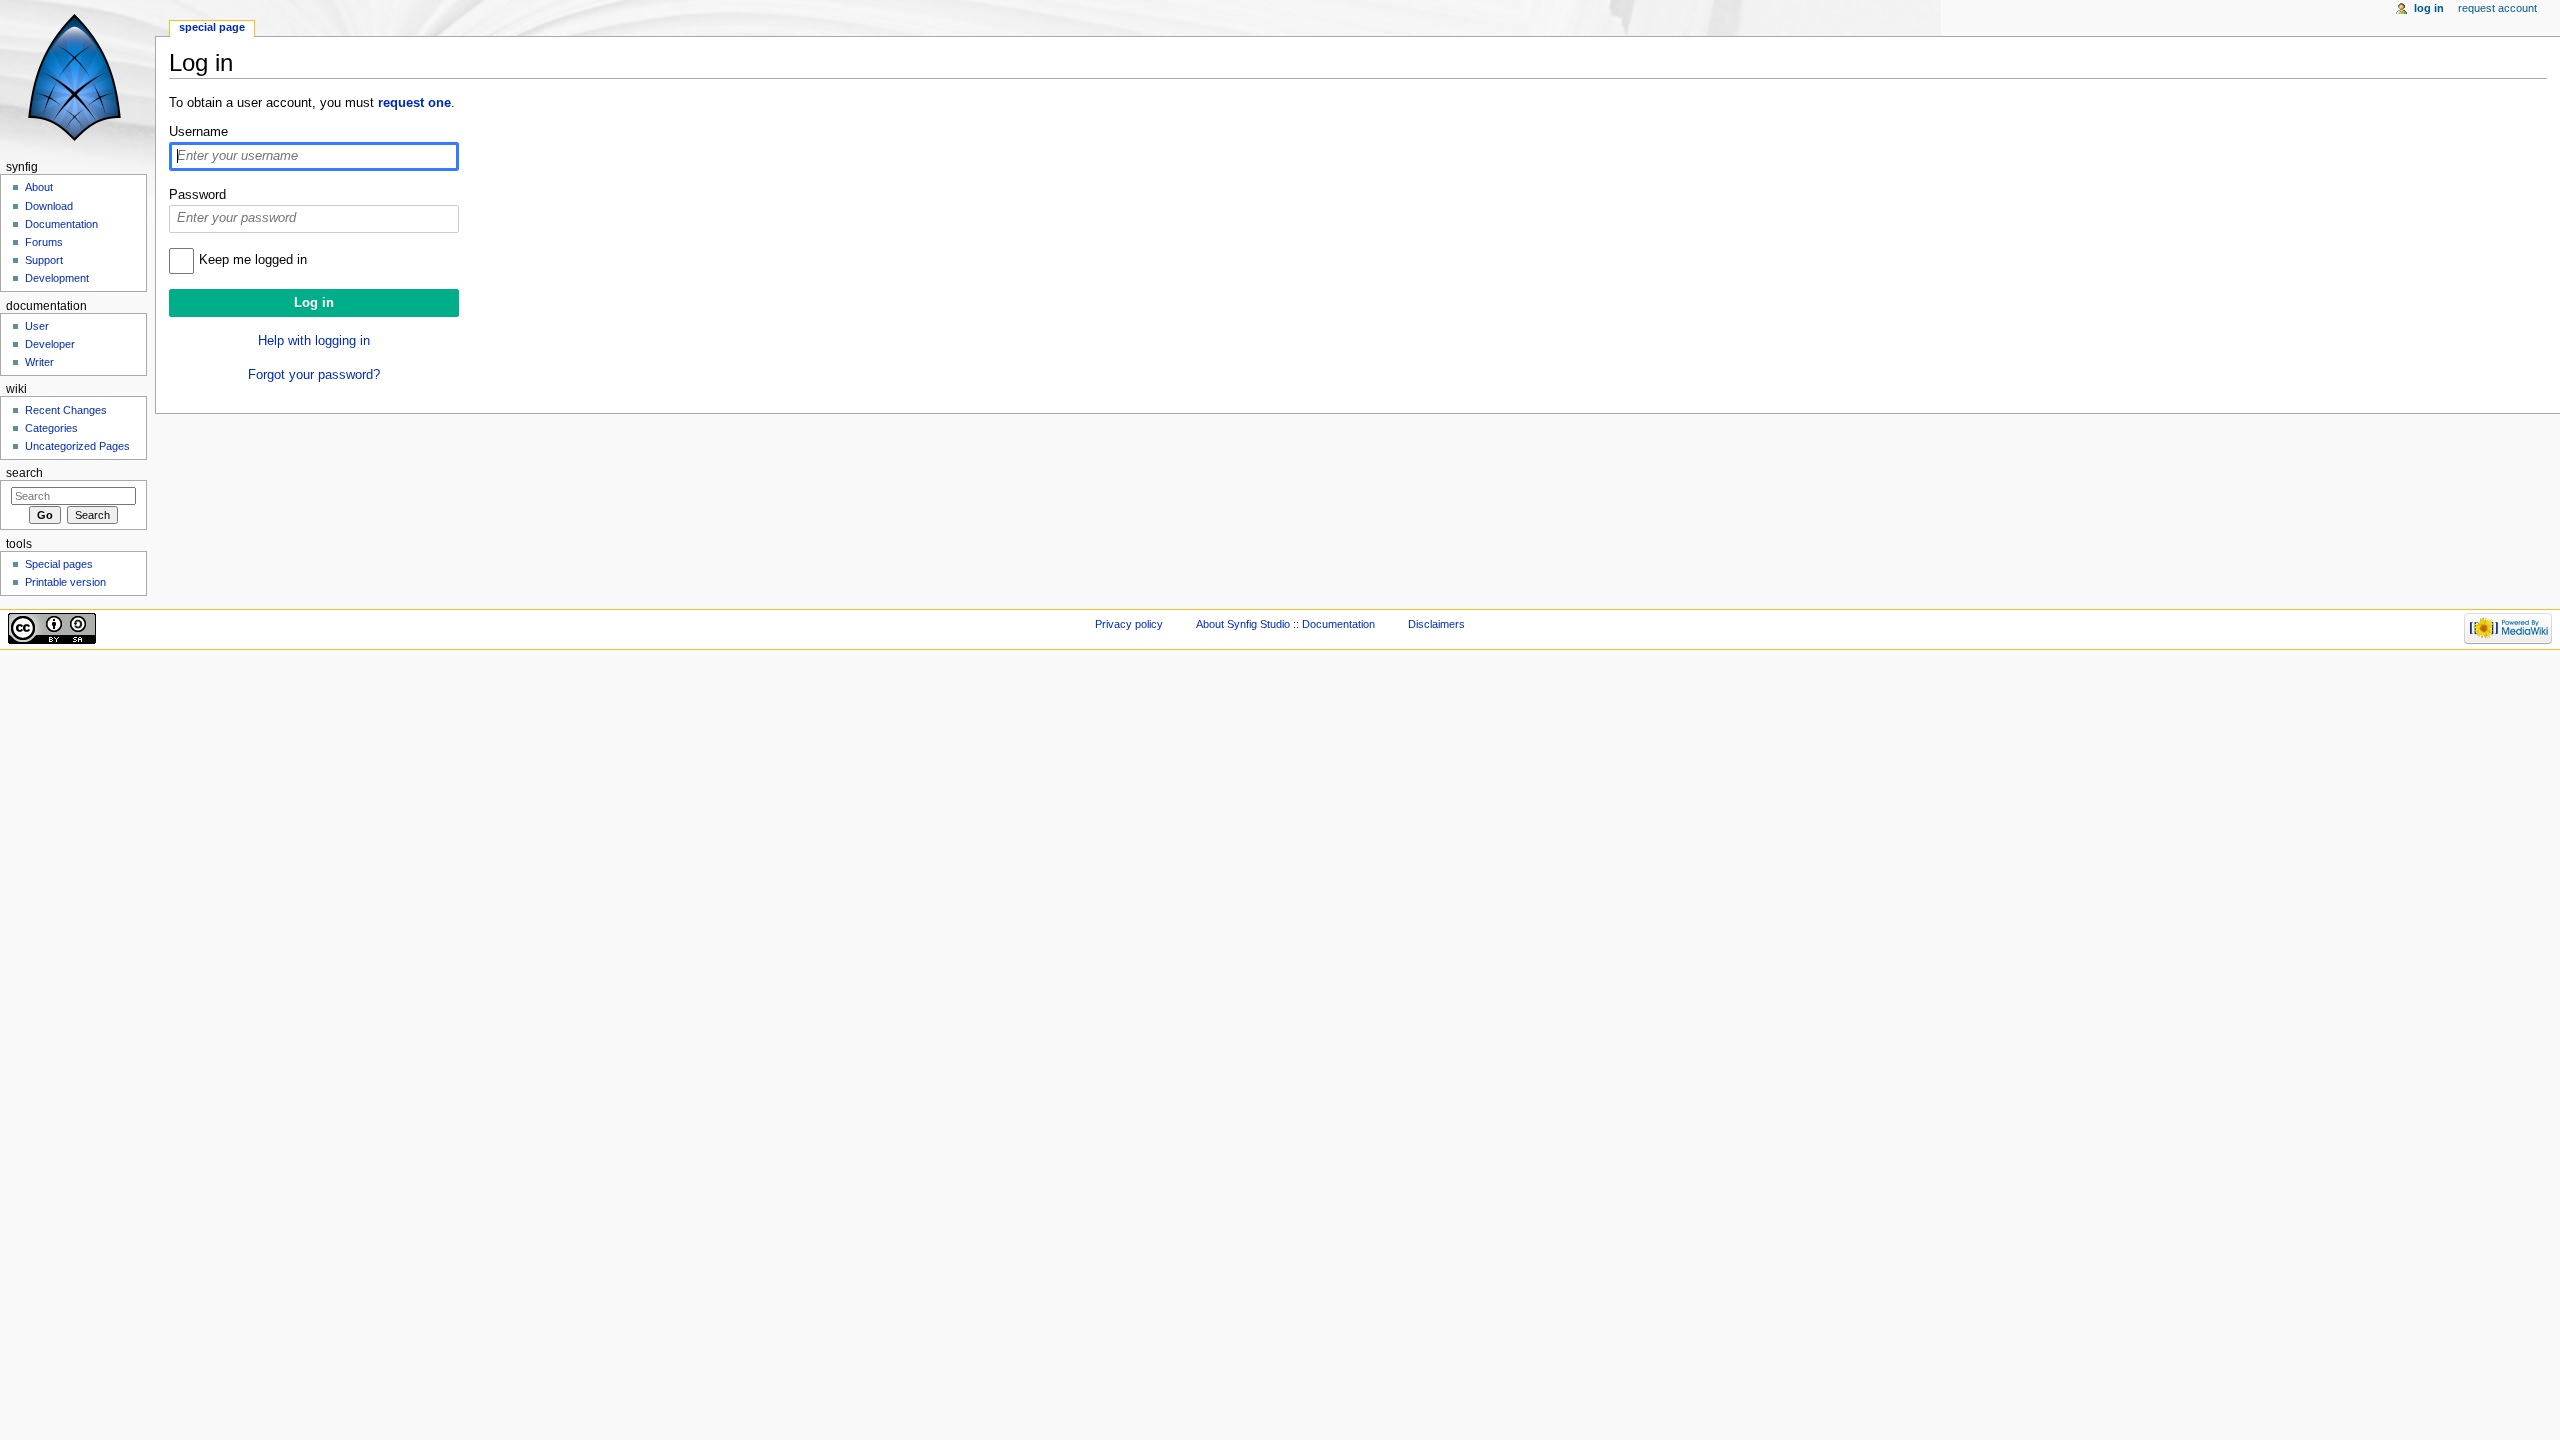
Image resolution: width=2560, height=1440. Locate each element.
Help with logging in (314, 341)
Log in (2429, 8)
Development (57, 278)
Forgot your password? (314, 375)
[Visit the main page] (77, 77)
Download (49, 206)
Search (24, 473)
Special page (212, 27)
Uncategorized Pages (77, 446)
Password (197, 195)
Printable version (65, 582)
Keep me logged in (253, 260)
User (37, 326)
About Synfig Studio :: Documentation (1285, 624)
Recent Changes (66, 410)
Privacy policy (1129, 624)
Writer (39, 362)
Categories (51, 428)
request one (414, 103)
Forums (44, 242)
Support (44, 260)
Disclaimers (1436, 624)
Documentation (61, 224)
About (39, 187)
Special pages (59, 564)
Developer (50, 344)
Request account (2497, 8)
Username (198, 132)
